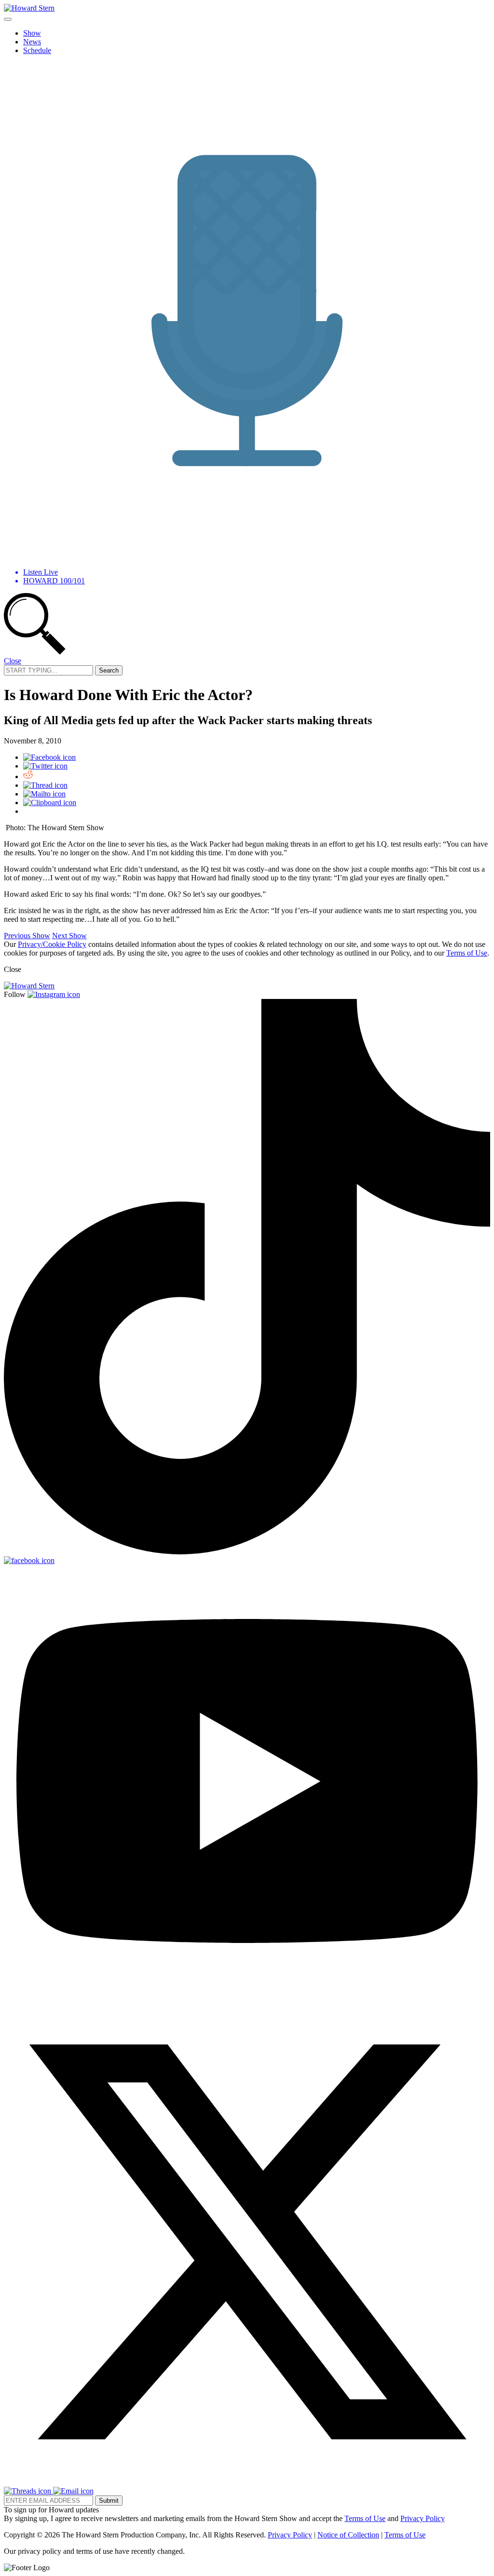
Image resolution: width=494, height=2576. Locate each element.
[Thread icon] (45, 785)
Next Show (69, 936)
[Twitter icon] (45, 766)
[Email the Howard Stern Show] (73, 2491)
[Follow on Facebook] (29, 1560)
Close (13, 661)
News (32, 42)
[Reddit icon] (28, 776)
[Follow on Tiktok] (247, 1552)
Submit (109, 2501)
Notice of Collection (348, 2535)
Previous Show (27, 936)
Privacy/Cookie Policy (52, 944)
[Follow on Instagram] (54, 994)
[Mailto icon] (44, 794)
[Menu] (8, 19)
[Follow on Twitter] (247, 2482)
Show (32, 33)
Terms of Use (467, 953)
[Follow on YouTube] (247, 1994)
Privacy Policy (423, 2518)
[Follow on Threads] (28, 2491)
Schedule (37, 50)
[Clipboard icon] (50, 802)
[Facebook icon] (49, 757)
